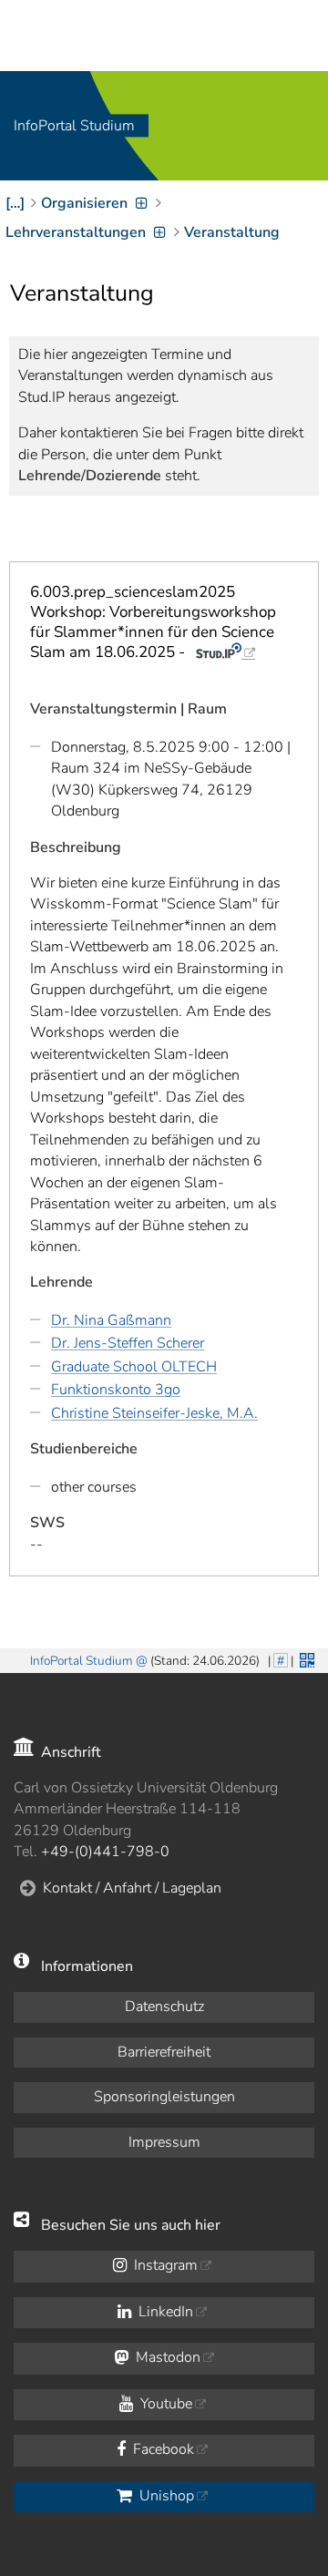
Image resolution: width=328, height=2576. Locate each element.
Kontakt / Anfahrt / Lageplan (132, 1888)
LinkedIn (164, 2312)
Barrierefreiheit (164, 2052)
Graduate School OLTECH (134, 1367)
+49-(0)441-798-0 (105, 1852)
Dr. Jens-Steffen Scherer (128, 1343)
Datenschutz (164, 2006)
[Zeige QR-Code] (305, 1658)
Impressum (164, 2142)
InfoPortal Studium (74, 126)
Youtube (164, 2404)
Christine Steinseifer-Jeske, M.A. (154, 1413)
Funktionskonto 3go (116, 1390)
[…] (15, 203)
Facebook (162, 2449)
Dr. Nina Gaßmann (111, 1320)
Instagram (164, 2265)
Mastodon (166, 2357)
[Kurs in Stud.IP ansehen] (225, 652)
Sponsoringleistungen (164, 2097)
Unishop (165, 2496)
